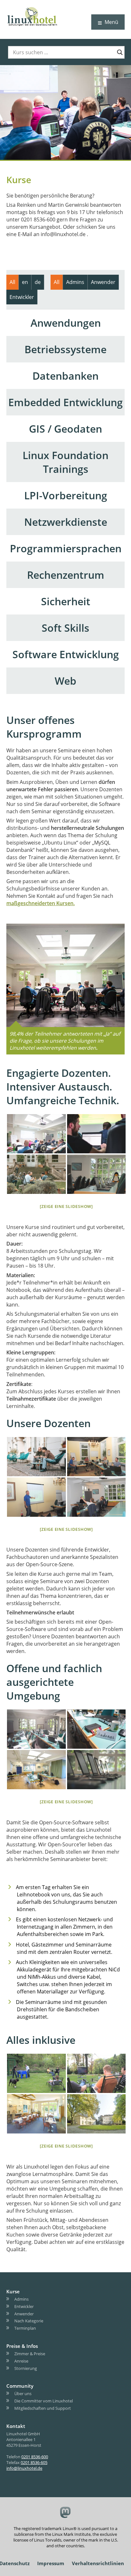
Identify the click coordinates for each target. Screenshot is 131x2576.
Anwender (24, 2314)
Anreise (21, 2361)
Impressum (51, 2563)
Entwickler (24, 2306)
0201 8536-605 (34, 2462)
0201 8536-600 (35, 2457)
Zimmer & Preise (30, 2354)
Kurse (13, 2291)
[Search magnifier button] (120, 52)
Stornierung (26, 2368)
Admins (21, 2299)
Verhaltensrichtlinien (98, 2563)
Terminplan (25, 2328)
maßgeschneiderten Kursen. (41, 903)
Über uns (23, 2394)
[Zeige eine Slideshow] (66, 1206)
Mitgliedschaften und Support (43, 2408)
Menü (111, 22)
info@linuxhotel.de (24, 2468)
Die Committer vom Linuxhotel (44, 2401)
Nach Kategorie (29, 2321)
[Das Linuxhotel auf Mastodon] (66, 2513)
